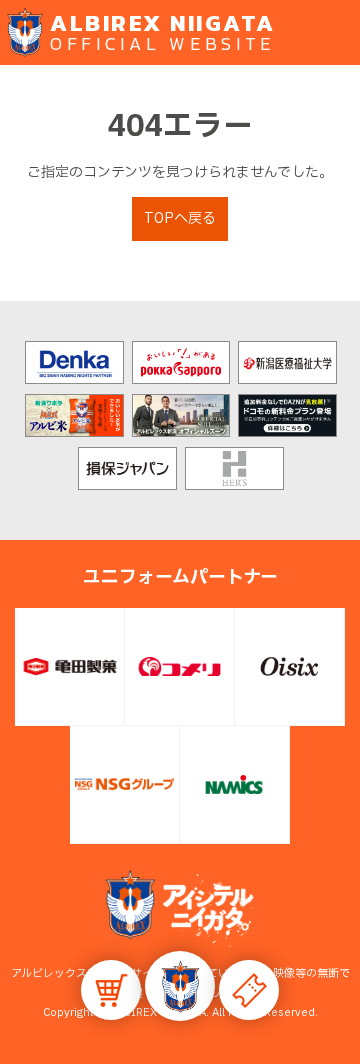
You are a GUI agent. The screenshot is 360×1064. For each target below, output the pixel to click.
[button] (180, 986)
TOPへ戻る (180, 218)
